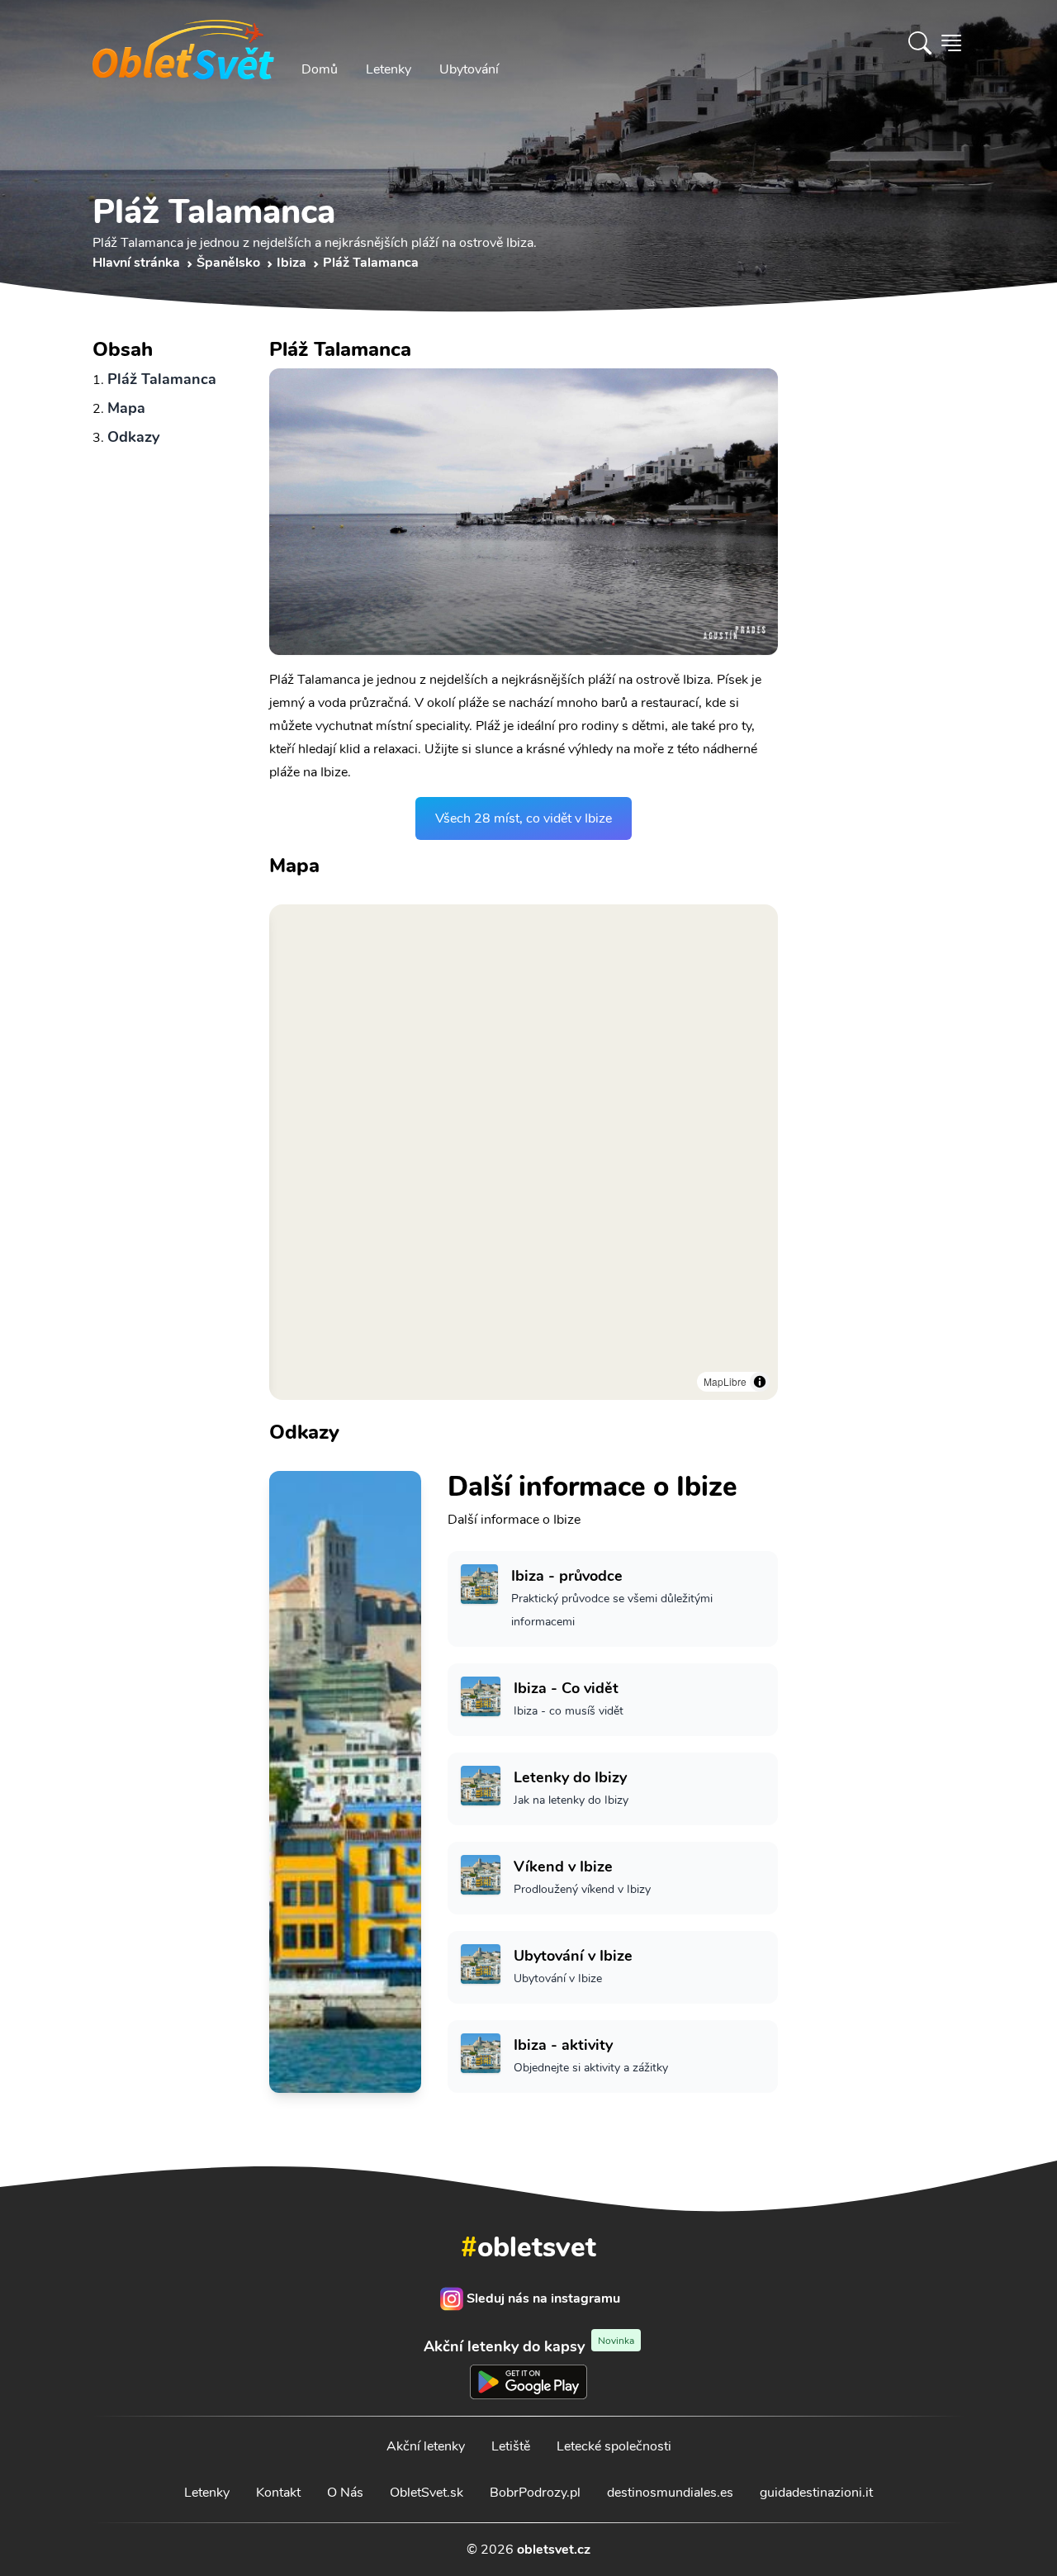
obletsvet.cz (554, 2550)
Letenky (389, 69)
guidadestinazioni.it (816, 2493)
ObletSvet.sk (427, 2493)
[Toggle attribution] (760, 1382)
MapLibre (725, 1381)
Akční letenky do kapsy (529, 2346)
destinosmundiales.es (670, 2493)
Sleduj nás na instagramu (543, 2298)
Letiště (511, 2446)
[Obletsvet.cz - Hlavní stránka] (183, 43)
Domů (320, 69)
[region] (524, 1152)
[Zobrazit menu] (951, 43)
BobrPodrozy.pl (535, 2493)
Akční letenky (426, 2446)
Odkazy (133, 437)
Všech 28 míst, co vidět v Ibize (524, 818)
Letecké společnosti (614, 2446)
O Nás (345, 2493)
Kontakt (278, 2493)
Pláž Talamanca (162, 379)
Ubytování (469, 69)
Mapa (126, 408)
